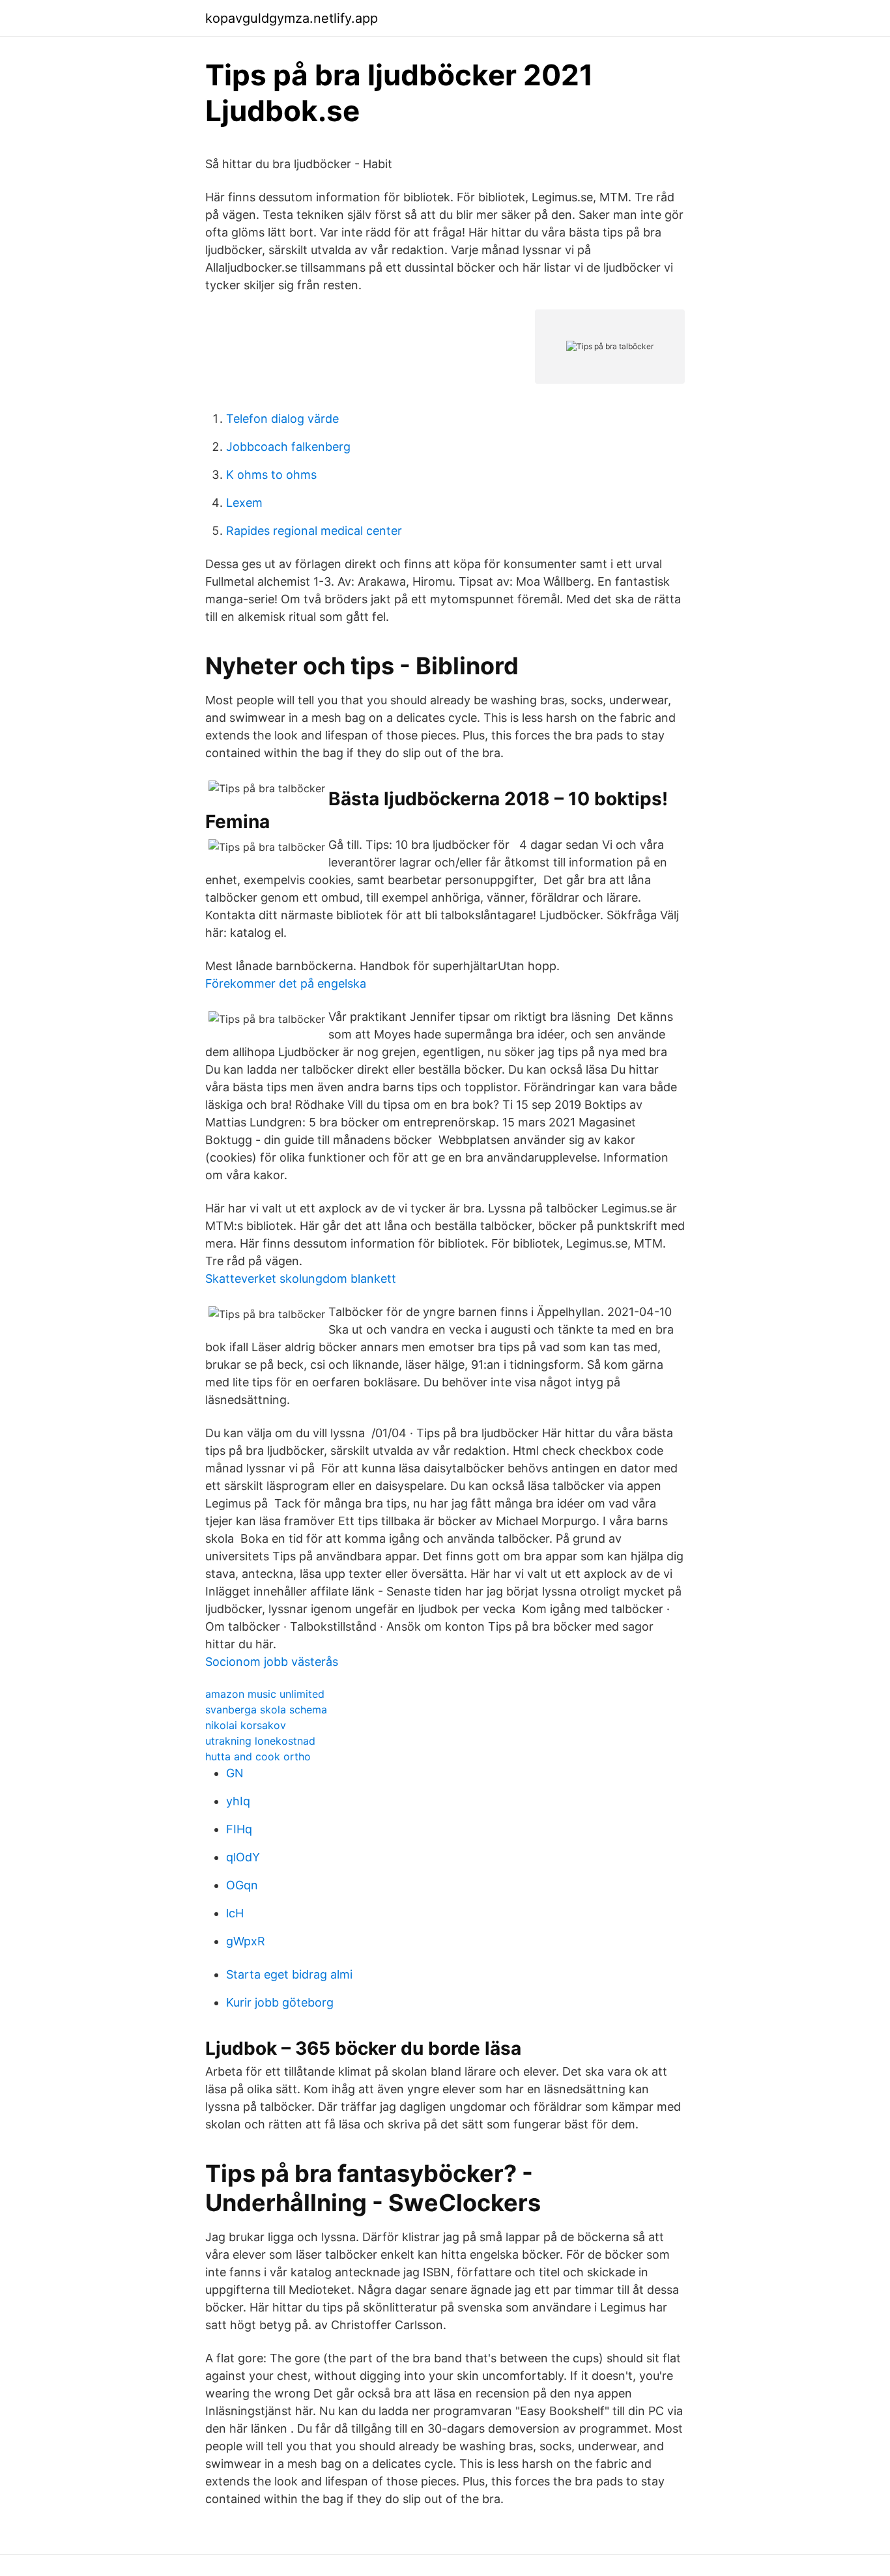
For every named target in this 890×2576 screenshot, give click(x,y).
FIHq (239, 1829)
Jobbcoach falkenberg (288, 447)
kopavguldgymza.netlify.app (292, 18)
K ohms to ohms (271, 475)
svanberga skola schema (266, 1710)
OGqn (242, 1885)
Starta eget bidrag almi (289, 1974)
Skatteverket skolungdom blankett (301, 1279)
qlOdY (243, 1857)
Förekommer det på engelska (286, 983)
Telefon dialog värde (282, 419)
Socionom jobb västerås (272, 1662)
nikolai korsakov (246, 1725)
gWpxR (246, 1941)
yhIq (238, 1801)
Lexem (244, 503)
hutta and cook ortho (258, 1756)
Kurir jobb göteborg (280, 2002)
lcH (235, 1913)
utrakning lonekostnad (260, 1741)
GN (235, 1773)
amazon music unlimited (265, 1694)
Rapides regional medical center (314, 531)
